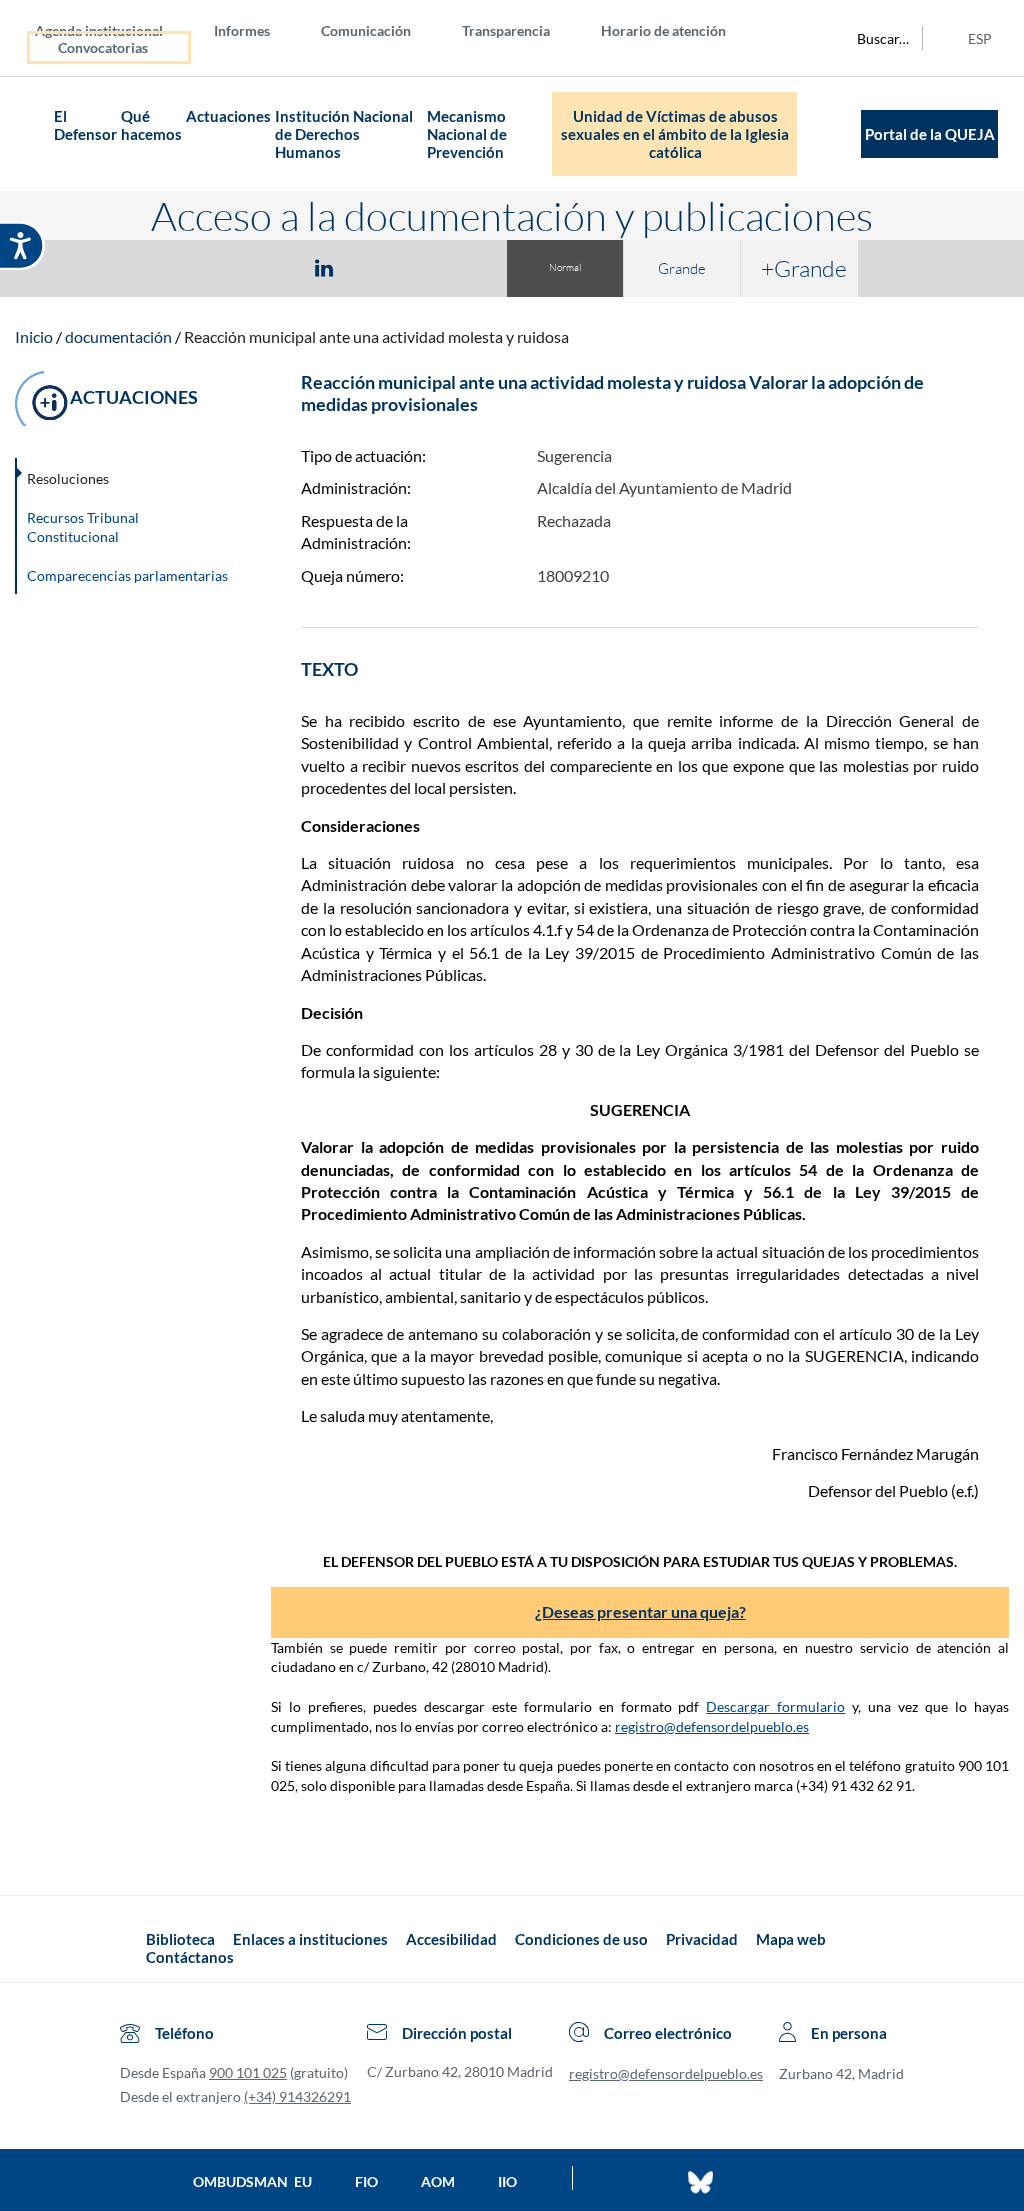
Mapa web (791, 1939)
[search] (872, 38)
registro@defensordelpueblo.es (712, 1726)
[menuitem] (115, 29)
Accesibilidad (451, 1939)
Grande (682, 268)
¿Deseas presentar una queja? (640, 1611)
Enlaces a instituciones (310, 1939)
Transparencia (506, 30)
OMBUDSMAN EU (252, 2181)
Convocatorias (103, 47)
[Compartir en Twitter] (265, 267)
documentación (118, 336)
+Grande (804, 268)
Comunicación (366, 30)
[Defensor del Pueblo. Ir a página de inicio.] (34, 134)
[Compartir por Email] (383, 267)
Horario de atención (663, 30)
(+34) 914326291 (297, 2096)
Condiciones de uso (581, 1939)
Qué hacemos (151, 125)
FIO (366, 2181)
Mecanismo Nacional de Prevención (467, 134)
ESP (980, 38)
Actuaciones (228, 116)
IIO (507, 2181)
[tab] (208, 267)
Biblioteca (180, 1939)
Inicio (34, 336)
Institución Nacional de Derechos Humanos (344, 134)
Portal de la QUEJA (930, 134)
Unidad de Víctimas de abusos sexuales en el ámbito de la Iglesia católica (675, 134)
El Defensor (85, 125)
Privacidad (702, 1939)
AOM (438, 2181)
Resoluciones (68, 478)
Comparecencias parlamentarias (127, 575)
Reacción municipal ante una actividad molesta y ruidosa (376, 336)
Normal (565, 267)
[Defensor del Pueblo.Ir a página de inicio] (128, 1948)
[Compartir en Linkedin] (324, 267)
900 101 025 (248, 2072)
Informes (242, 30)
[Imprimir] (445, 267)
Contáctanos (190, 1957)
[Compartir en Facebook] (208, 267)
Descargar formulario (775, 1706)
